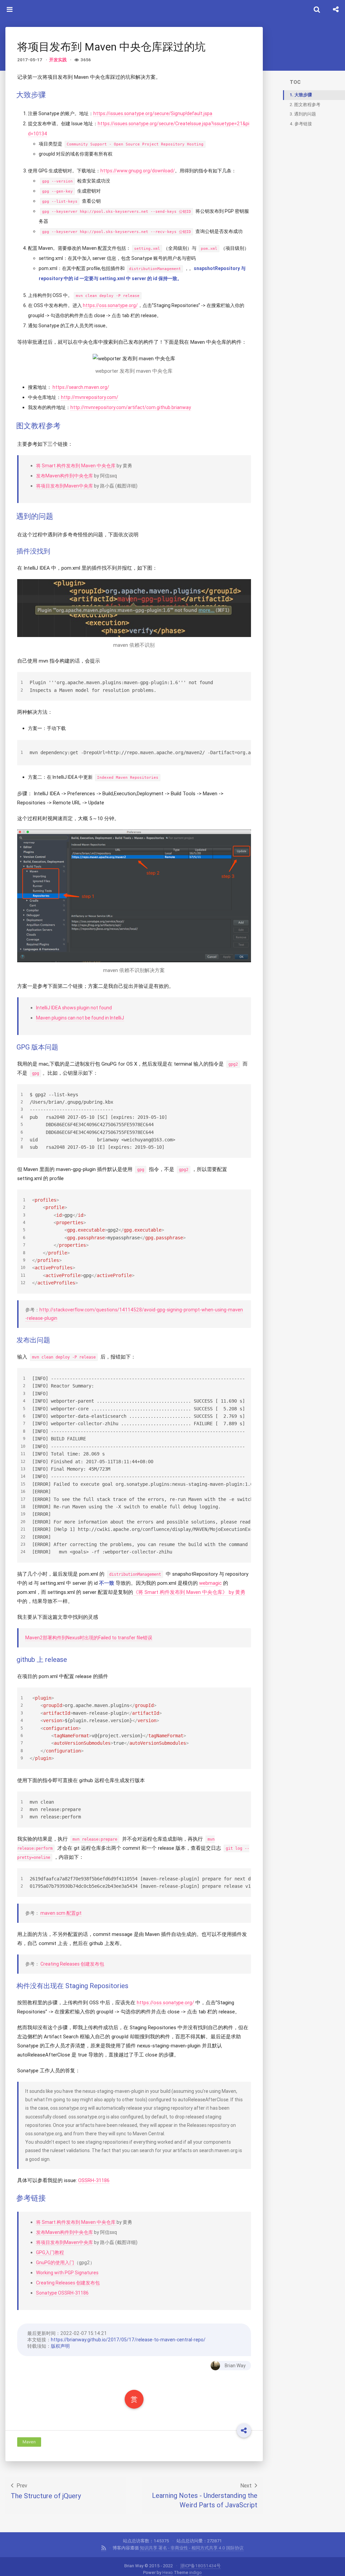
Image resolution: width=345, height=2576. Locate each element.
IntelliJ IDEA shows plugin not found (74, 1008)
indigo (196, 2572)
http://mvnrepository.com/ (90, 397)
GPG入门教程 (50, 2252)
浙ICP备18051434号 (200, 2566)
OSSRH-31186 (94, 2180)
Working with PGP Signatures (67, 2273)
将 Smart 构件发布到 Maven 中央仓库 (76, 466)
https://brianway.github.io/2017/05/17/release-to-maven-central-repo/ (128, 2340)
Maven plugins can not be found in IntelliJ (80, 1018)
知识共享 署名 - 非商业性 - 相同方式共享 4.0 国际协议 (192, 2548)
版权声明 (60, 2346)
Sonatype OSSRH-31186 (62, 2293)
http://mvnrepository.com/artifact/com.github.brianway (131, 407)
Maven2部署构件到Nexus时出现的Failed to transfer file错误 (89, 1638)
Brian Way (235, 2366)
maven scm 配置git (61, 1913)
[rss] (104, 2548)
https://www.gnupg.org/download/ (138, 171)
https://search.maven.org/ (81, 387)
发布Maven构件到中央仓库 (65, 476)
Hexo (168, 2572)
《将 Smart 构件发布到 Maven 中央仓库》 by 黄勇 (189, 1592)
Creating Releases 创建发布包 (72, 1964)
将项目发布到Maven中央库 (65, 486)
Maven (29, 2442)
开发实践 (58, 60)
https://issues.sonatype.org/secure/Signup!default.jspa (153, 113)
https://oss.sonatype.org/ (110, 305)
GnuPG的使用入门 (55, 2263)
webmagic (210, 1583)
